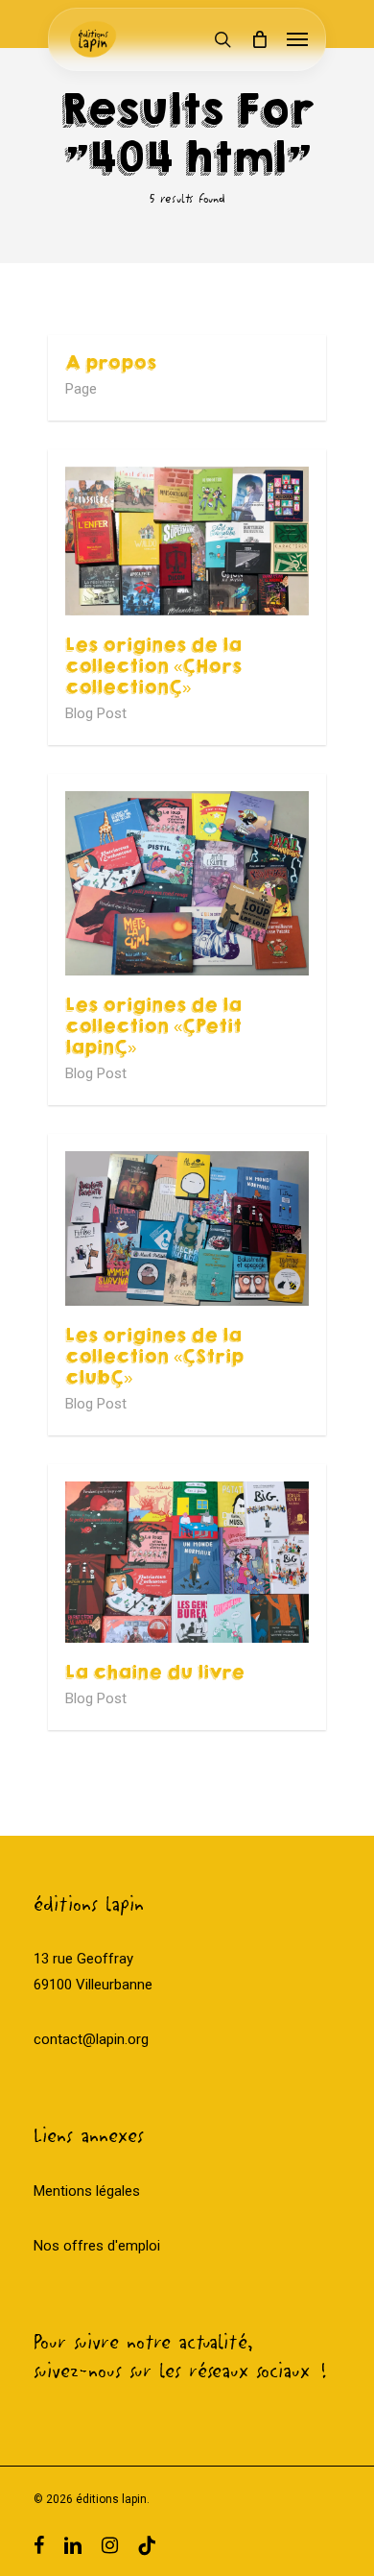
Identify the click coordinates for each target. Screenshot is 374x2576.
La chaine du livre (155, 1673)
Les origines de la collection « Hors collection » (153, 666)
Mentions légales (87, 2191)
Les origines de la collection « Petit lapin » (153, 1026)
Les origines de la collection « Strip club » (154, 1357)
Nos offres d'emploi (97, 2246)
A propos (111, 363)
